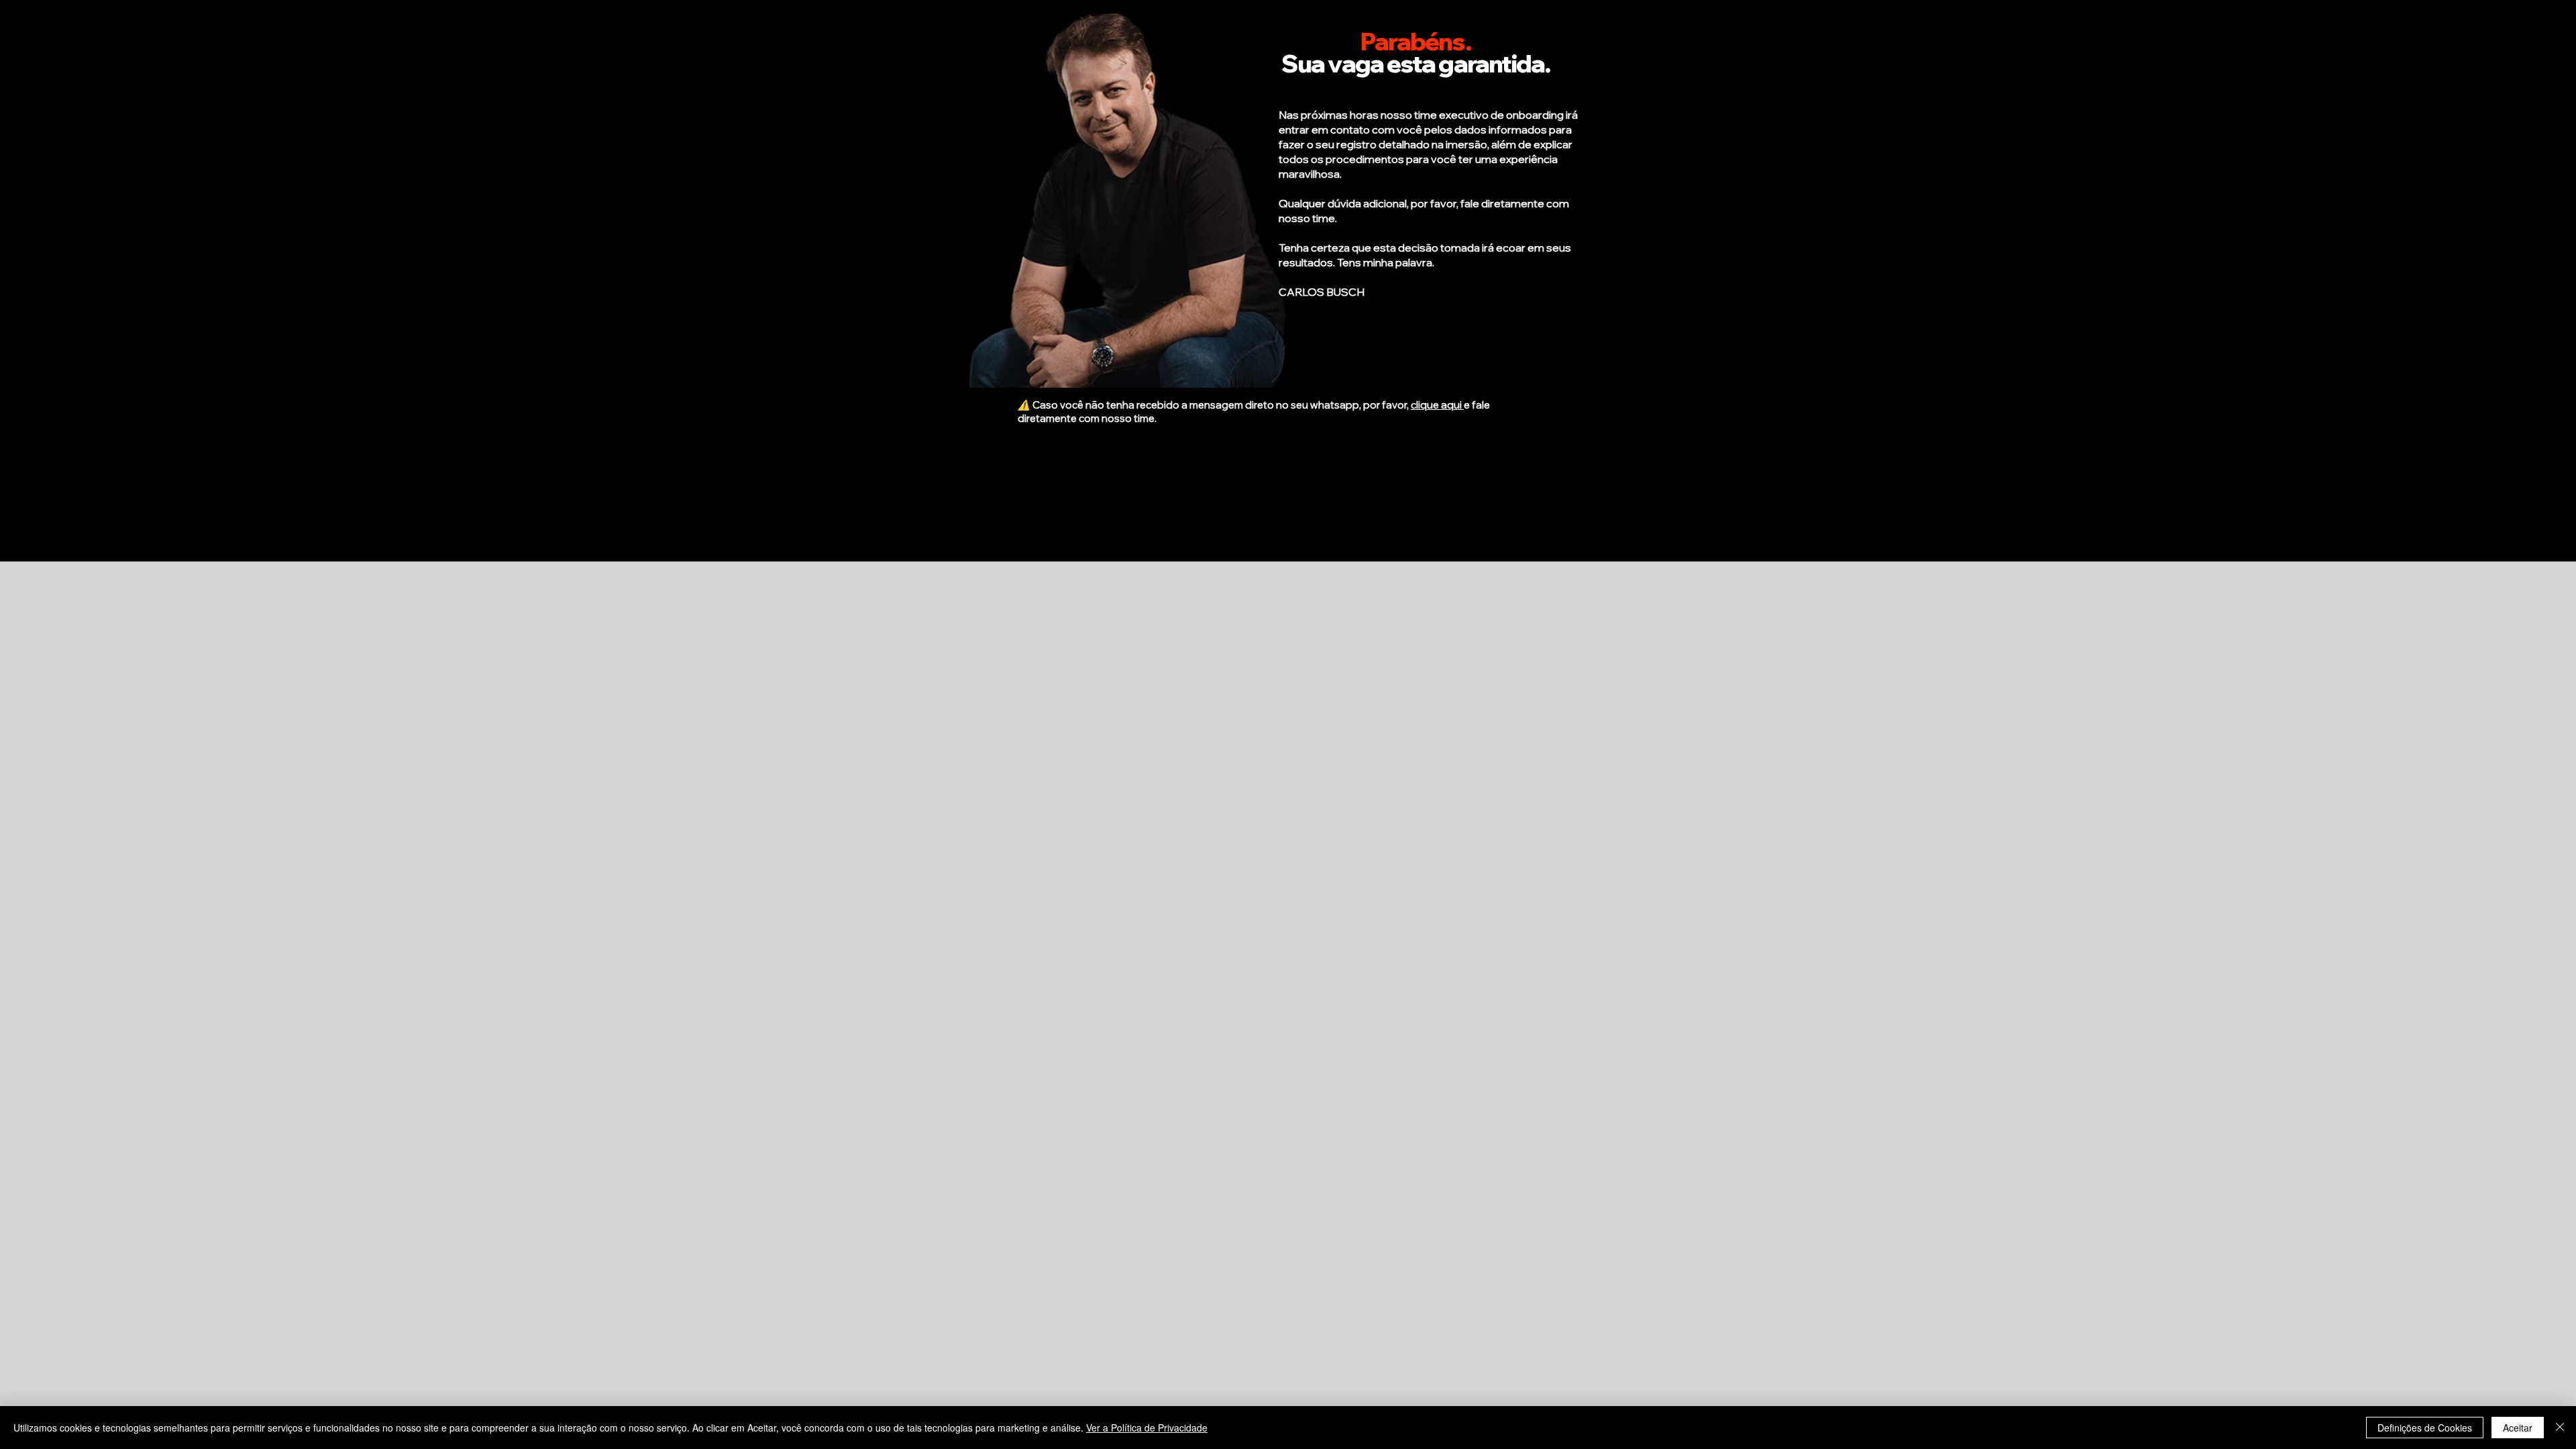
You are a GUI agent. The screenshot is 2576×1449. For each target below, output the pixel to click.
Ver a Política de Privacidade (1147, 1428)
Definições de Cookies (2425, 1428)
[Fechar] (2560, 1428)
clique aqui (1437, 405)
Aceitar (2518, 1428)
